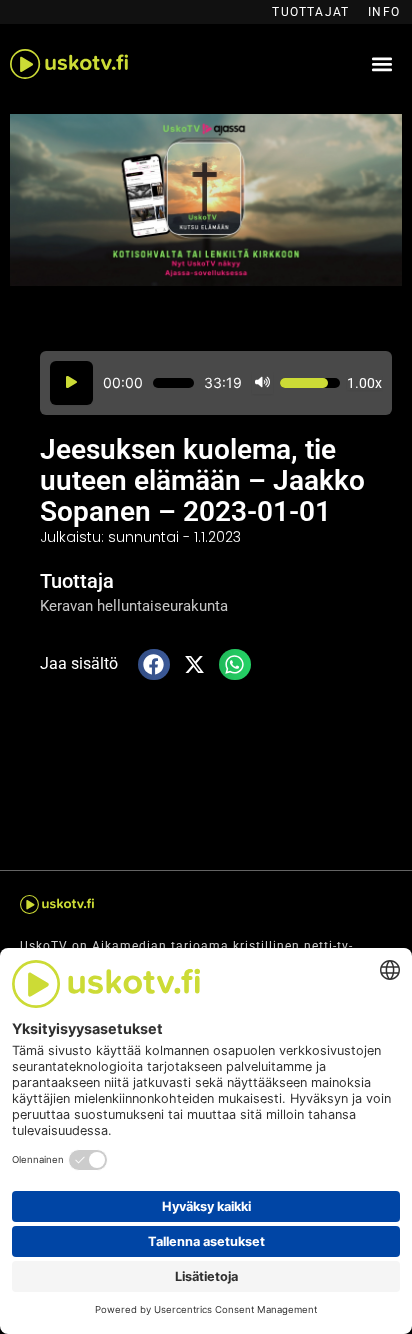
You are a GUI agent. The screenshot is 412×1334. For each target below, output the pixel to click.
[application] (216, 383)
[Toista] (71, 383)
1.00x (364, 383)
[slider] (174, 383)
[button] (381, 64)
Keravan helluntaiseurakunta (134, 606)
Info (384, 12)
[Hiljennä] (262, 383)
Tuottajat (310, 12)
